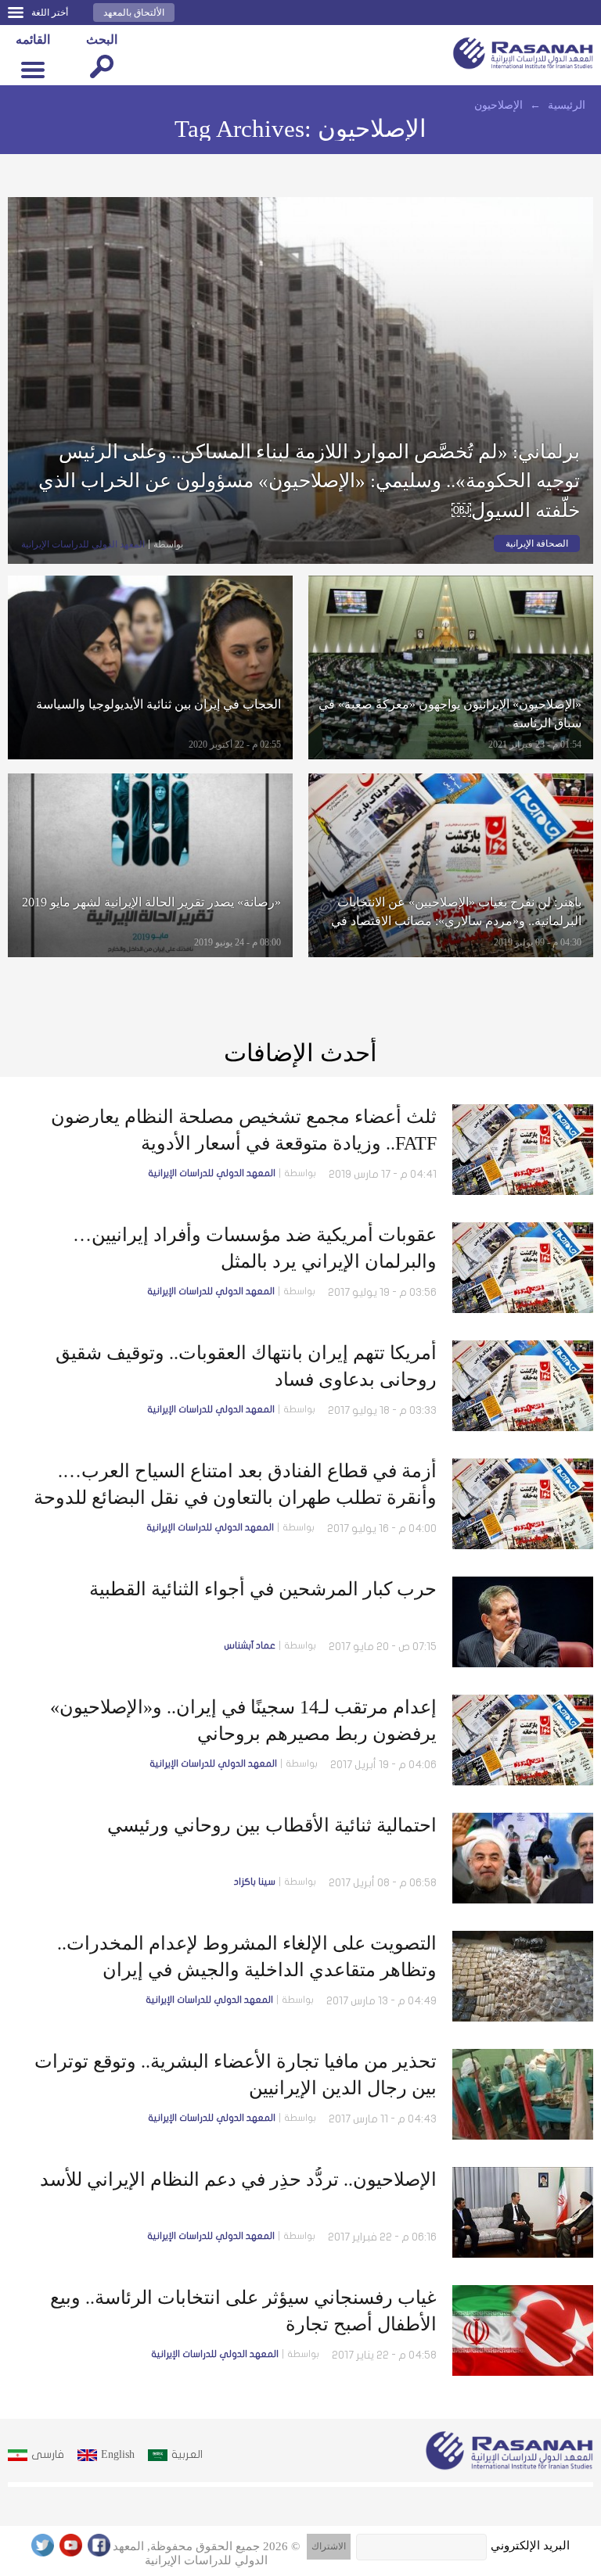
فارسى (48, 2454)
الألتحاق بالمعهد (134, 13)
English (118, 2454)
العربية (187, 2454)
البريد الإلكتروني (530, 2546)
